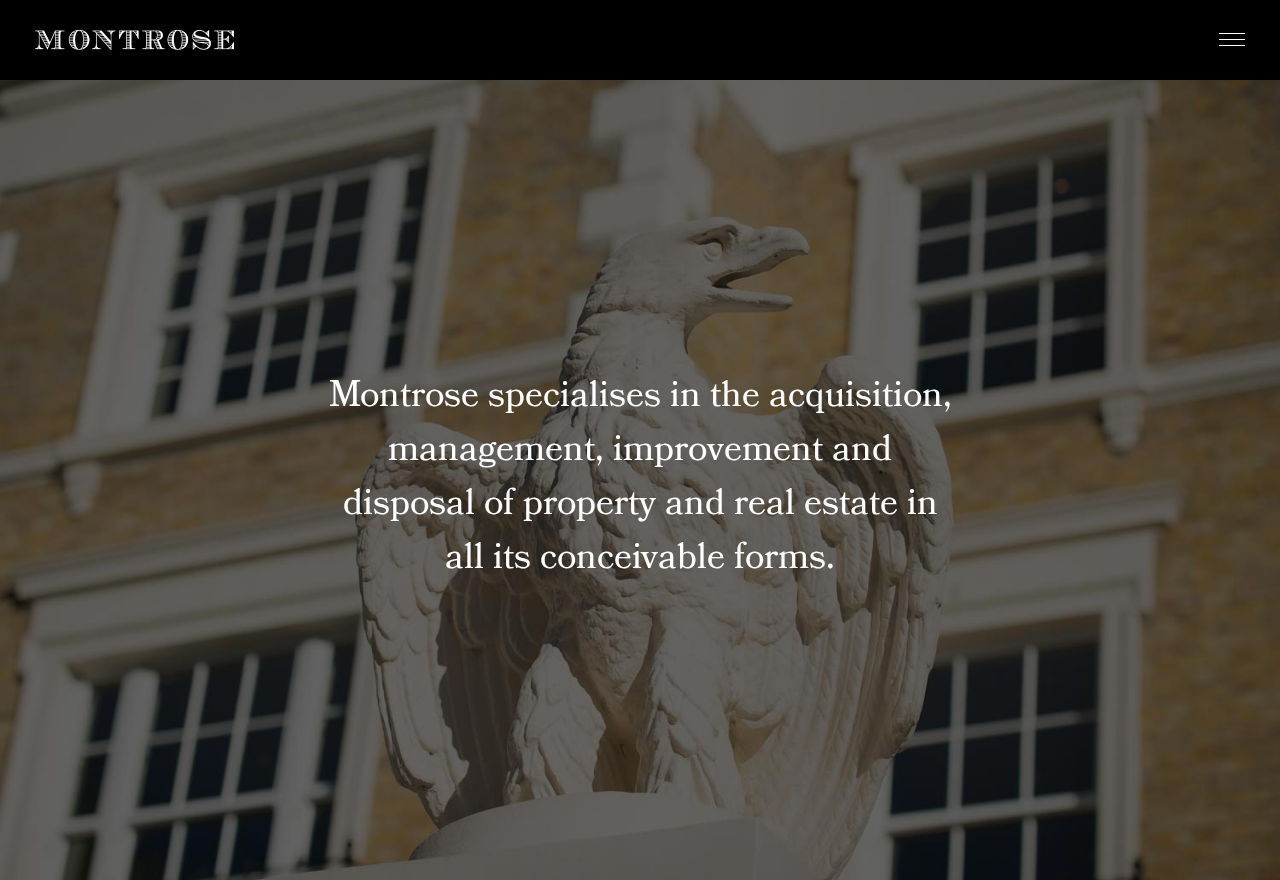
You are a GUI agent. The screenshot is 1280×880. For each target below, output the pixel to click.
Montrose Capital (134, 40)
